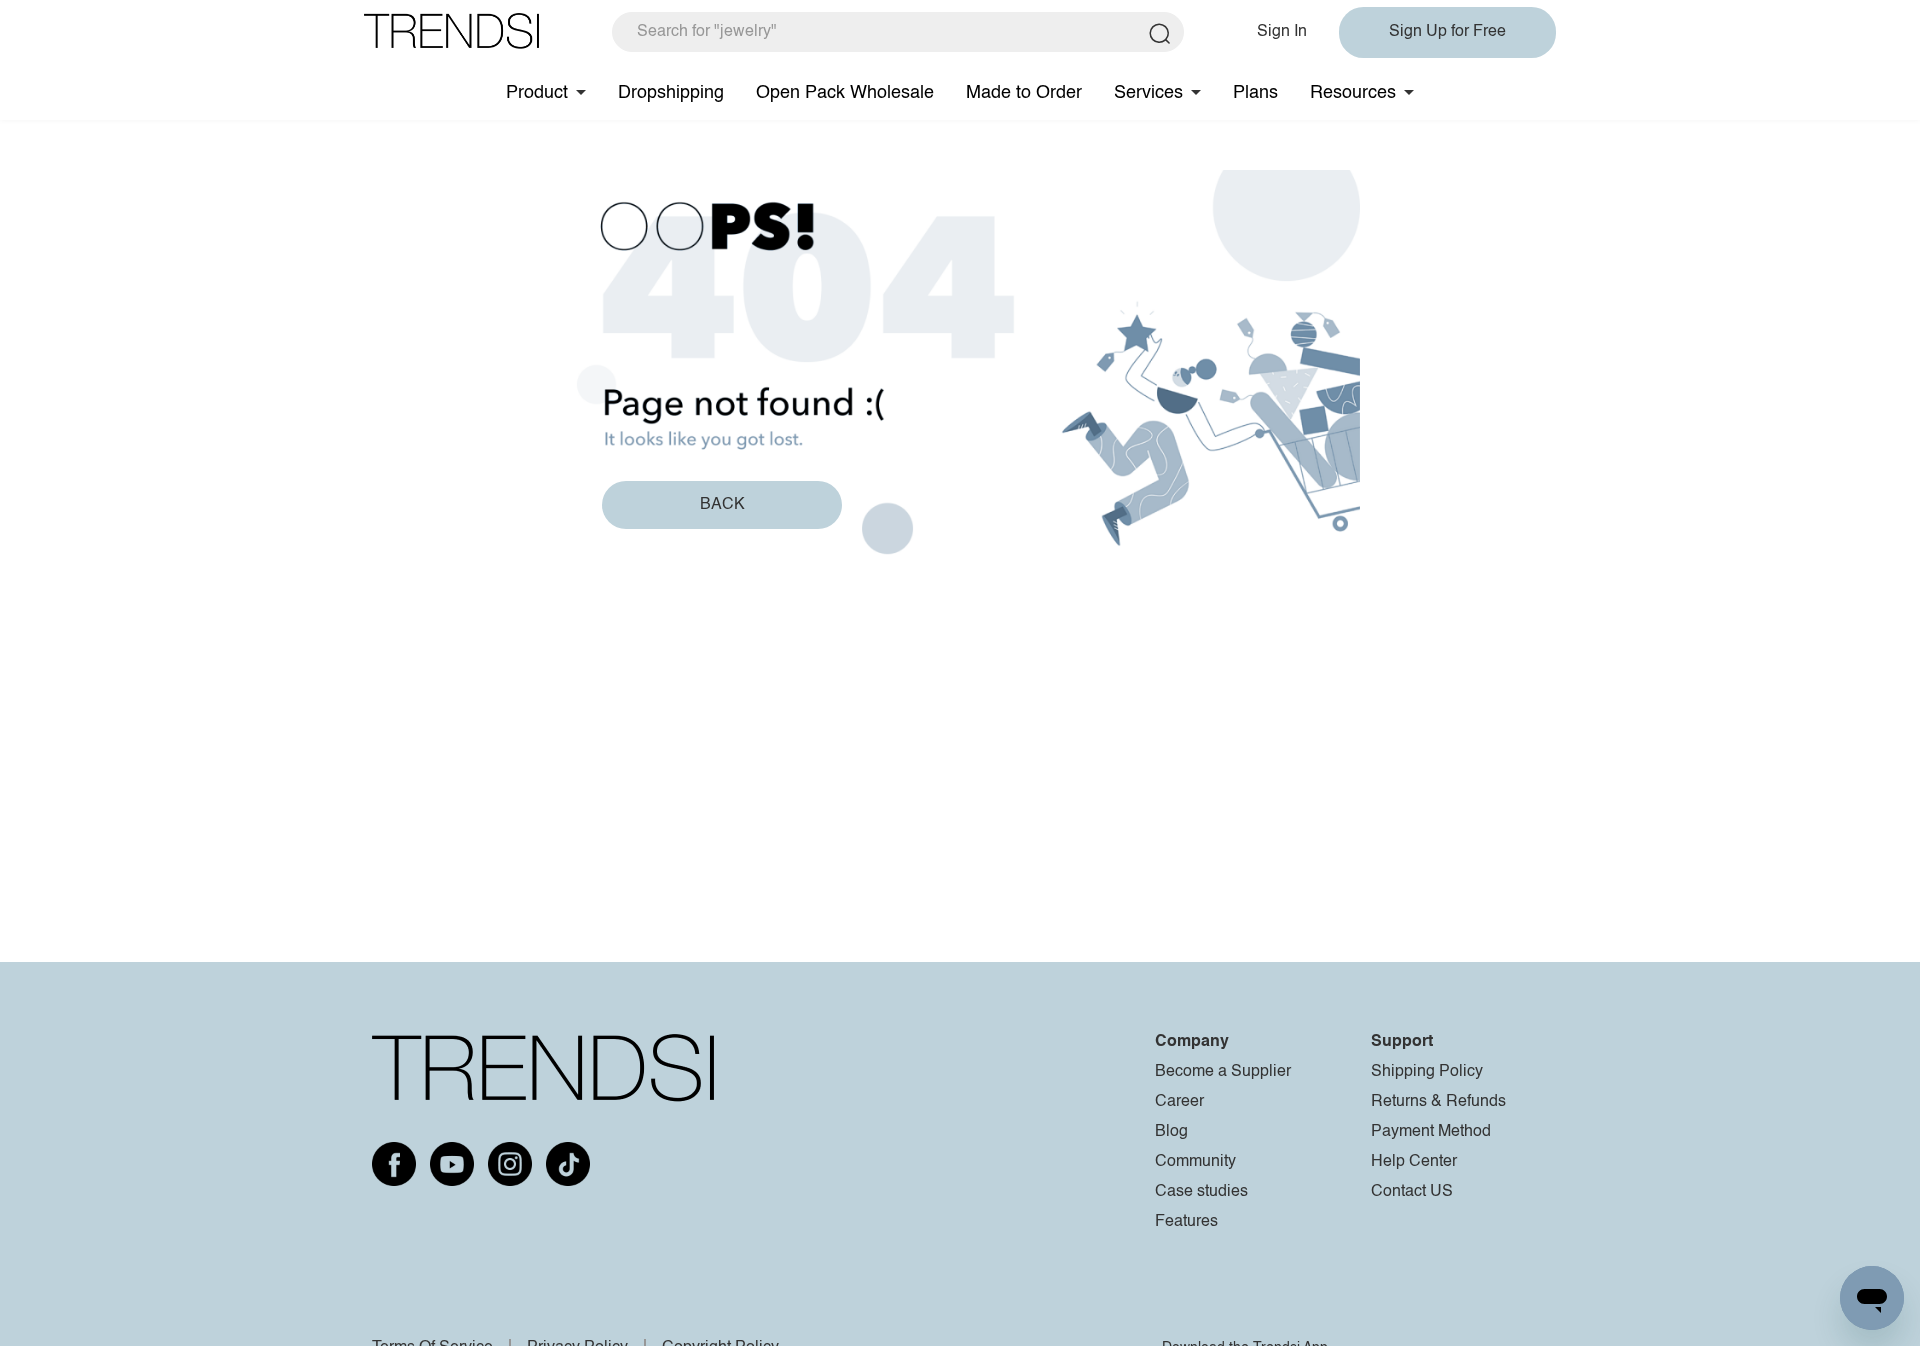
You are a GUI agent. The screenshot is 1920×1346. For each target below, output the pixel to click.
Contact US (1412, 1192)
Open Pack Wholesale (845, 93)
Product (537, 93)
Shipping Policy (1427, 1072)
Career (1179, 1102)
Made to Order (1024, 93)
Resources (1353, 93)
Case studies (1201, 1192)
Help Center (1414, 1162)
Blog (1171, 1132)
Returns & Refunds (1438, 1102)
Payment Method (1431, 1132)
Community (1195, 1162)
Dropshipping (671, 93)
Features (1186, 1222)
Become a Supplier (1223, 1072)
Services (1148, 93)
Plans (1255, 93)
